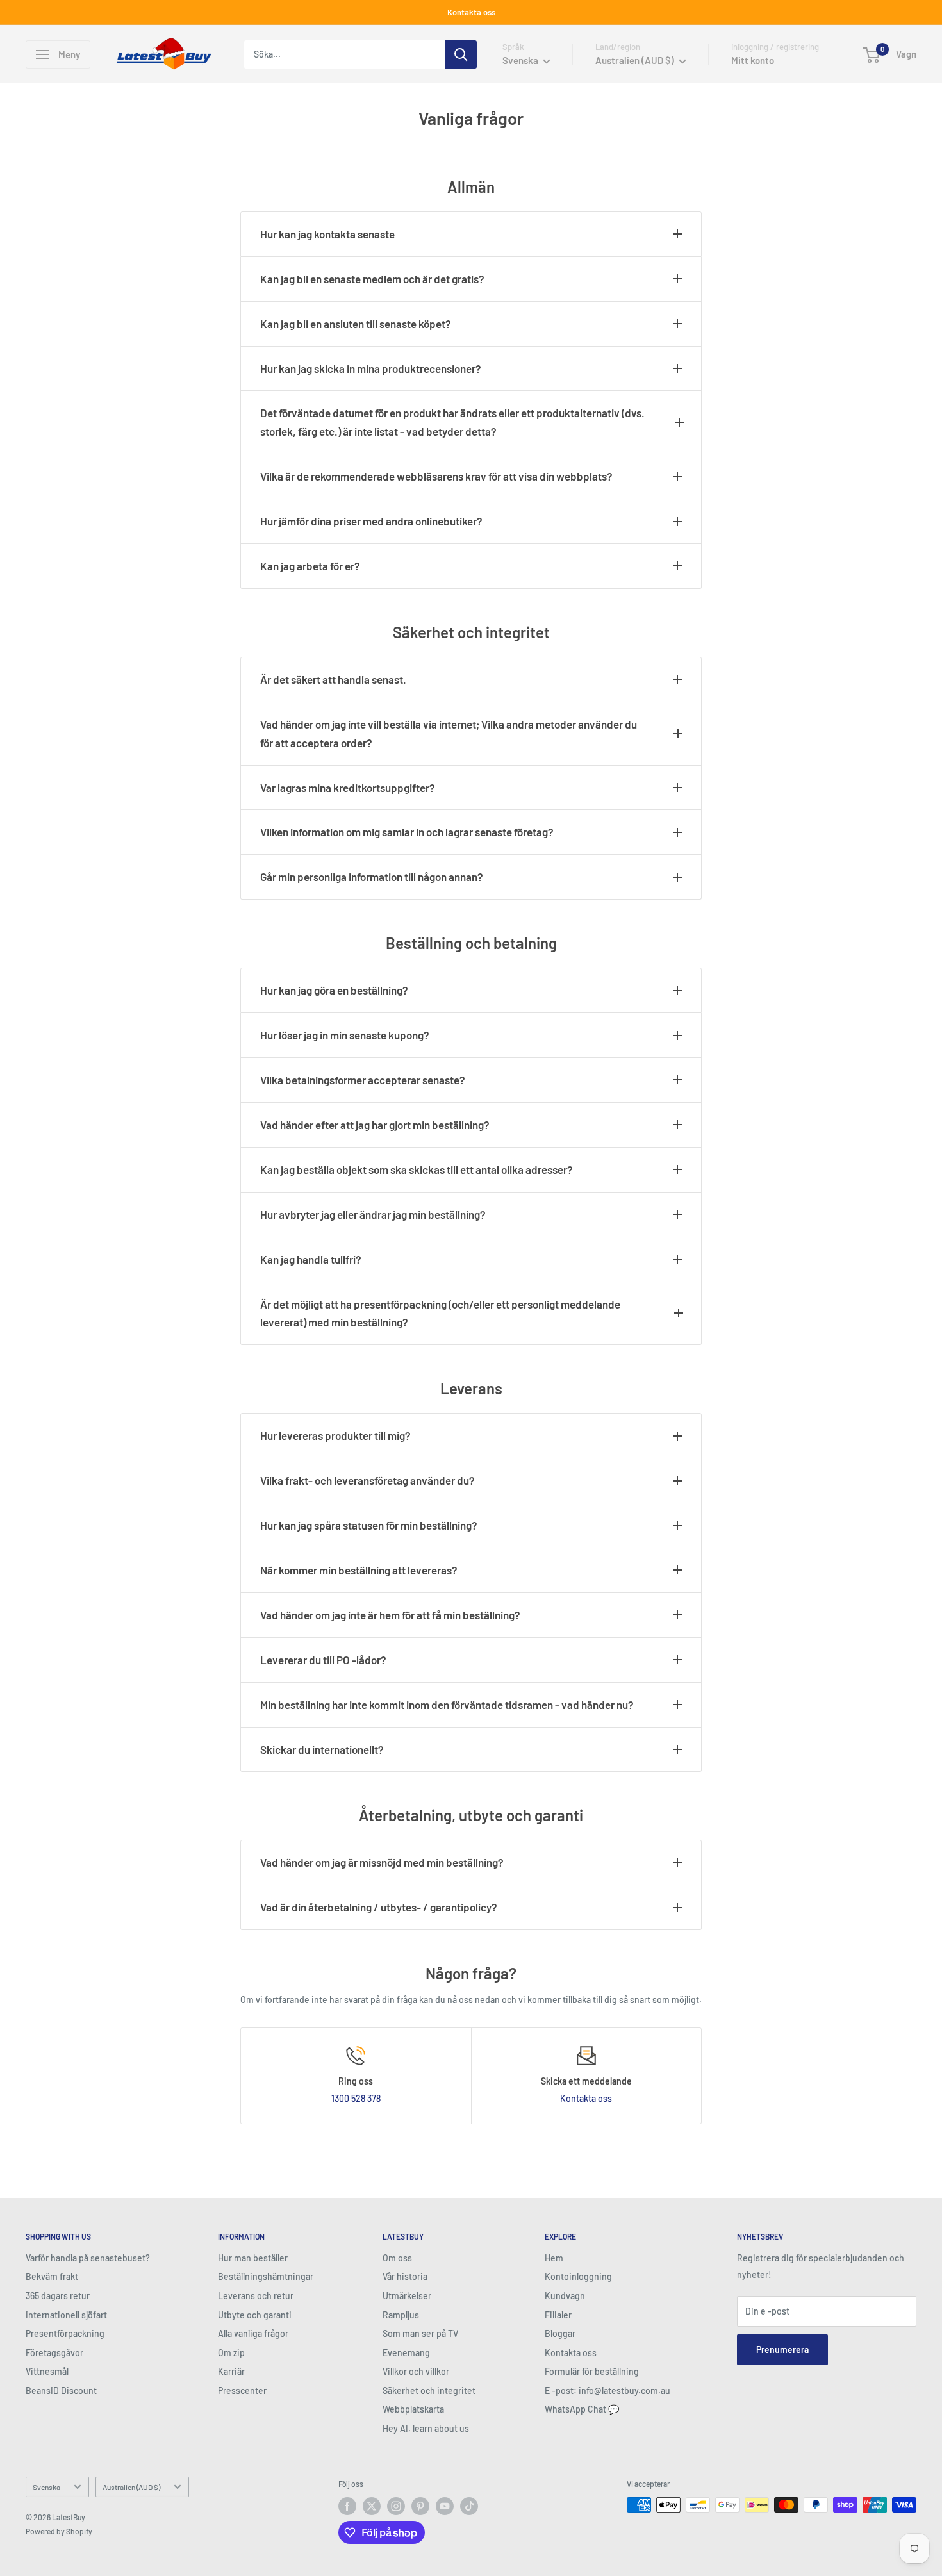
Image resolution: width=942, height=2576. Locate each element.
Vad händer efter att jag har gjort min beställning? (375, 1125)
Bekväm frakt (52, 2276)
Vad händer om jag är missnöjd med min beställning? (382, 1862)
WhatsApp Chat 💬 (582, 2409)
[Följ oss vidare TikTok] (469, 2506)
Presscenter (242, 2390)
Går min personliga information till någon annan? (372, 877)
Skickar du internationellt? (322, 1749)
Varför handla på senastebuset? (88, 2258)
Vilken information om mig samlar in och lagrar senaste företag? (407, 832)
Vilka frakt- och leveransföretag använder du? (368, 1480)
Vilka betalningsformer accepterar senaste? (363, 1080)
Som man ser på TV (420, 2333)
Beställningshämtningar (266, 2276)
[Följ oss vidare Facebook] (347, 2506)
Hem (554, 2258)
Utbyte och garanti (255, 2315)
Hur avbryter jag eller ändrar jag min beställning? (373, 1214)
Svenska (46, 2487)
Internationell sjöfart (66, 2315)
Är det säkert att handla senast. (333, 679)
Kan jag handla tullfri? (311, 1259)
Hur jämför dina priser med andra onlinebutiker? (371, 521)
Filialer (558, 2315)
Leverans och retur (256, 2296)
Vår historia (405, 2276)
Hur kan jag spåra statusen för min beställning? (369, 1525)
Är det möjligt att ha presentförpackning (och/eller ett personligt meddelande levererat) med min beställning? (440, 1313)
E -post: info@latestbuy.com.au (607, 2390)
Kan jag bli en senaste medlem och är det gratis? (372, 279)
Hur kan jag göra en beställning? (334, 990)
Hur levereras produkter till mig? (335, 1435)
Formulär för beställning (592, 2371)
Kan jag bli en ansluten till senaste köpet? (356, 324)
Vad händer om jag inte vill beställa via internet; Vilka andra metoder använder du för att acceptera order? (449, 733)
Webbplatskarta (413, 2409)
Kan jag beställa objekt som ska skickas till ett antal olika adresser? (417, 1169)
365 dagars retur (58, 2296)
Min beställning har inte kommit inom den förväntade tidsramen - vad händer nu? (447, 1705)
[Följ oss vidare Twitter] (372, 2506)
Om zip (231, 2353)
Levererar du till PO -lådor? (323, 1660)
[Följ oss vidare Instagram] (396, 2506)
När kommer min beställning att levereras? (359, 1570)
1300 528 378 (356, 2098)
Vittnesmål (47, 2371)
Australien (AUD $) (131, 2487)
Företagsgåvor (54, 2353)
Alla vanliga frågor (253, 2333)
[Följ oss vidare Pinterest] (420, 2506)
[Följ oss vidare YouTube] (445, 2506)
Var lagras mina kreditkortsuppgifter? (348, 788)
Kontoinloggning (578, 2276)
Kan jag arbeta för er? (310, 566)
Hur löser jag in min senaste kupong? (345, 1035)
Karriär (231, 2371)
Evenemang (406, 2353)
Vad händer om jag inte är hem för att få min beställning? (390, 1615)
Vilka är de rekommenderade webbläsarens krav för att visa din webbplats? (436, 476)
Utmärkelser (407, 2296)
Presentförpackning (65, 2333)
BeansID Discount (61, 2390)
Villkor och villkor (416, 2371)
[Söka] (461, 54)
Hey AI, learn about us (426, 2428)
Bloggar (560, 2333)
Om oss (397, 2258)
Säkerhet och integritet (429, 2390)
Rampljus (401, 2315)
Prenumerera (782, 2349)
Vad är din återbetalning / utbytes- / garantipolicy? (379, 1907)
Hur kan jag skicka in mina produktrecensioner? (371, 368)
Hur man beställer (253, 2258)
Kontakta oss (471, 12)
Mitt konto (753, 60)
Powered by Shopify (59, 2531)
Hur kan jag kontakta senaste (327, 234)
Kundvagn (565, 2296)
